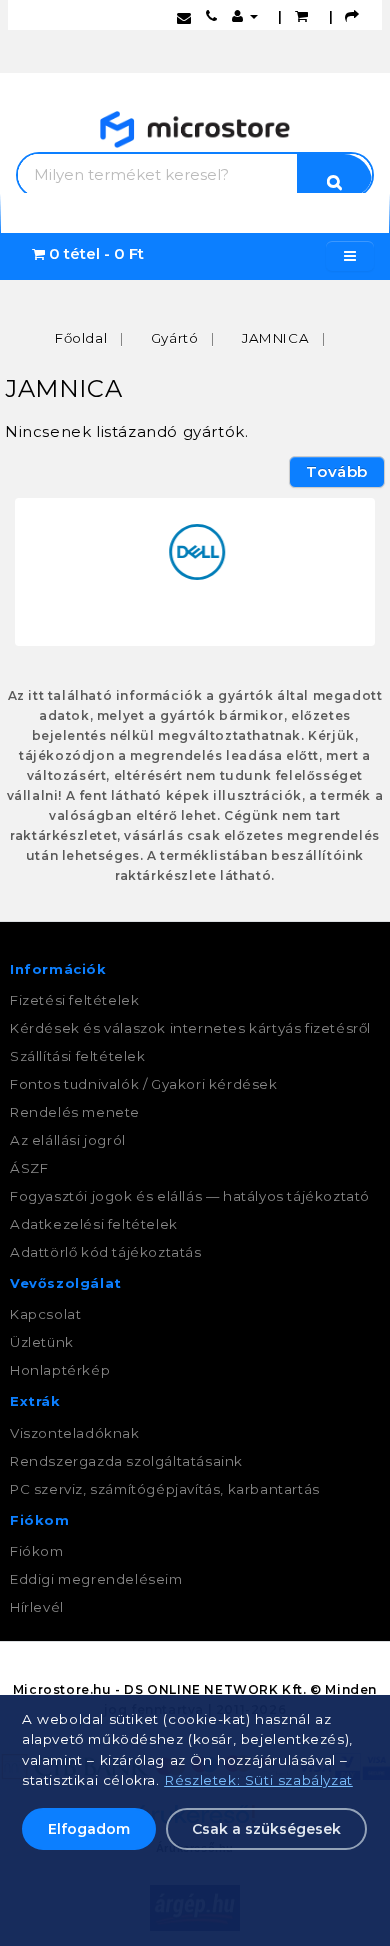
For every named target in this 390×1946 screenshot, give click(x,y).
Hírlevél (37, 1607)
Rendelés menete (75, 1112)
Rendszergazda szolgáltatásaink (126, 1461)
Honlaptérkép (60, 1370)
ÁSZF (29, 1168)
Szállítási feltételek (78, 1056)
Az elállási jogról (68, 1140)
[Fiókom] (245, 16)
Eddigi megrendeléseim (96, 1579)
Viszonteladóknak (75, 1433)
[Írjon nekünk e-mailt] (184, 16)
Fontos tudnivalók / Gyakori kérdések (144, 1084)
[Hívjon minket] (212, 16)
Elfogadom (89, 1829)
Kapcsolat (45, 1314)
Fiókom (37, 1551)
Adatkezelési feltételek (94, 1224)
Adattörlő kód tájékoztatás (106, 1252)
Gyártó (175, 338)
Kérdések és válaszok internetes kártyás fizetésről (190, 1028)
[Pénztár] (352, 16)
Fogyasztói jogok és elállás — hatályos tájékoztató (190, 1196)
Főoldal (81, 338)
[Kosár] (302, 16)
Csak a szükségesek (266, 1829)
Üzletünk (42, 1342)
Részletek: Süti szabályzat (258, 1780)
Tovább (337, 471)
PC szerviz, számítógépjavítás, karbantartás (165, 1489)
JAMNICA (275, 338)
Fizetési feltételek (74, 1000)
